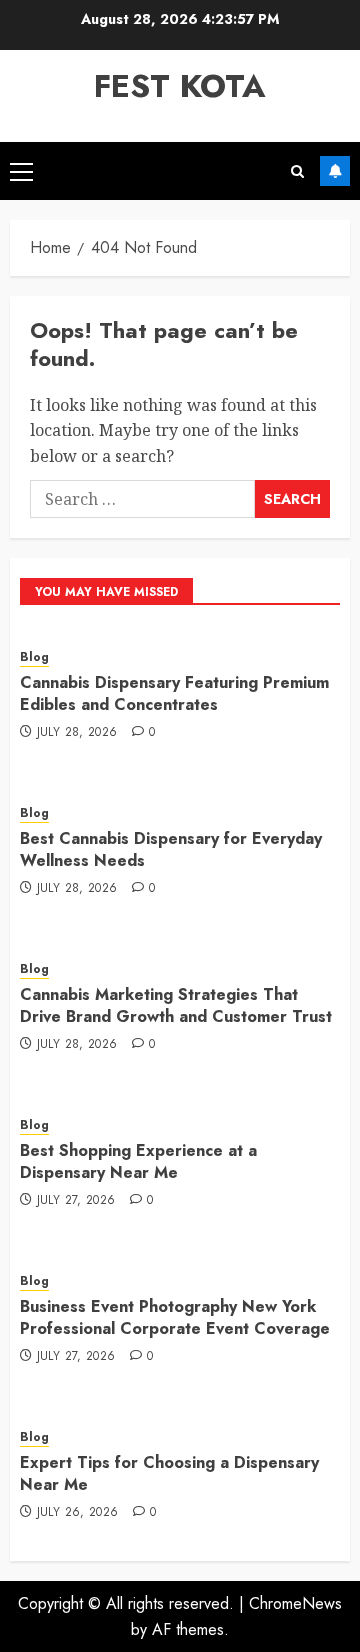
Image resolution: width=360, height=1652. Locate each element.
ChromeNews (295, 1603)
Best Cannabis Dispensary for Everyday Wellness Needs (171, 849)
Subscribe (335, 171)
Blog (34, 657)
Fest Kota (180, 86)
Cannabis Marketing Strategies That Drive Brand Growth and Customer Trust (176, 1005)
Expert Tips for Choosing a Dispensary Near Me (169, 1473)
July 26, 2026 (78, 1513)
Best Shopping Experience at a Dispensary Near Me (138, 1161)
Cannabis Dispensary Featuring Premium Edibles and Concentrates (174, 693)
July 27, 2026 (76, 1201)
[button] (21, 171)
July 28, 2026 (77, 733)
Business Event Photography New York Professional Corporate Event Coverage (175, 1317)
